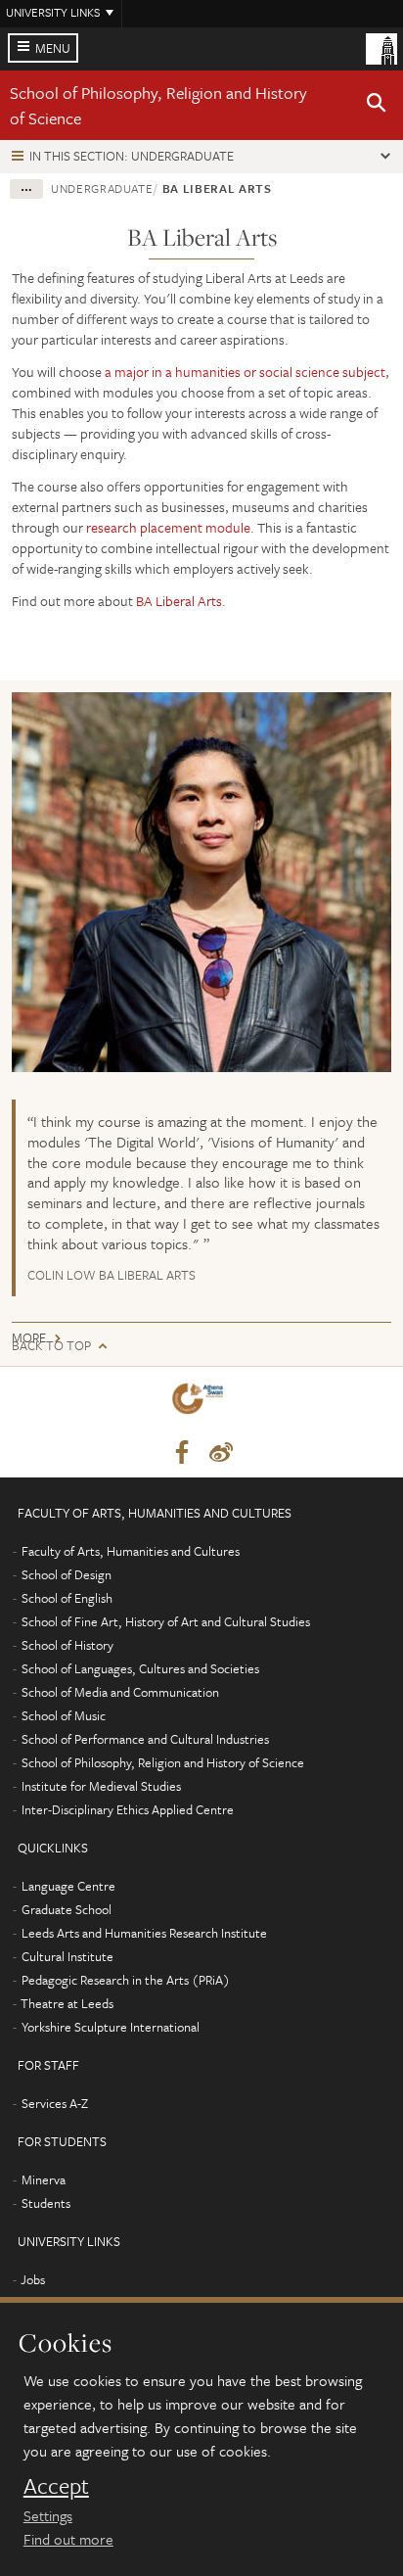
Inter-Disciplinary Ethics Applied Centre (128, 1809)
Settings (48, 2515)
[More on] (201, 882)
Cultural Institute (67, 1956)
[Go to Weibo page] (221, 1453)
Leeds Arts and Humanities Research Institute (144, 1933)
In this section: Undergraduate (132, 156)
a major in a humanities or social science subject (245, 372)
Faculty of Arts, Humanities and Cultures (131, 1551)
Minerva (44, 2179)
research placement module (168, 527)
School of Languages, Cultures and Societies (140, 1668)
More (29, 1337)
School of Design (67, 1574)
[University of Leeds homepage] (381, 47)
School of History (67, 1645)
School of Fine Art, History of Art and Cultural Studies (166, 1621)
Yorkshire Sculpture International (111, 2027)
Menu (53, 48)
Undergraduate (102, 188)
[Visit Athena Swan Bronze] (201, 1403)
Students (46, 2203)
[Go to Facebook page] (182, 1453)
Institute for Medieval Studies (101, 1786)
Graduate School (67, 1909)
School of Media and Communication (120, 1692)
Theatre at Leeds (67, 2003)
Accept (56, 2486)
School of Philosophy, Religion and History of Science (163, 1762)
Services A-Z (55, 2103)
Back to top (51, 1346)
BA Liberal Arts (179, 601)
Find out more (68, 2539)
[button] (377, 106)
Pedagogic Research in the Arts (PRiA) (126, 1980)
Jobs (33, 2279)
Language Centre (68, 1886)
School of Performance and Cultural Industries (145, 1739)
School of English (67, 1598)
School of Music (64, 1715)
